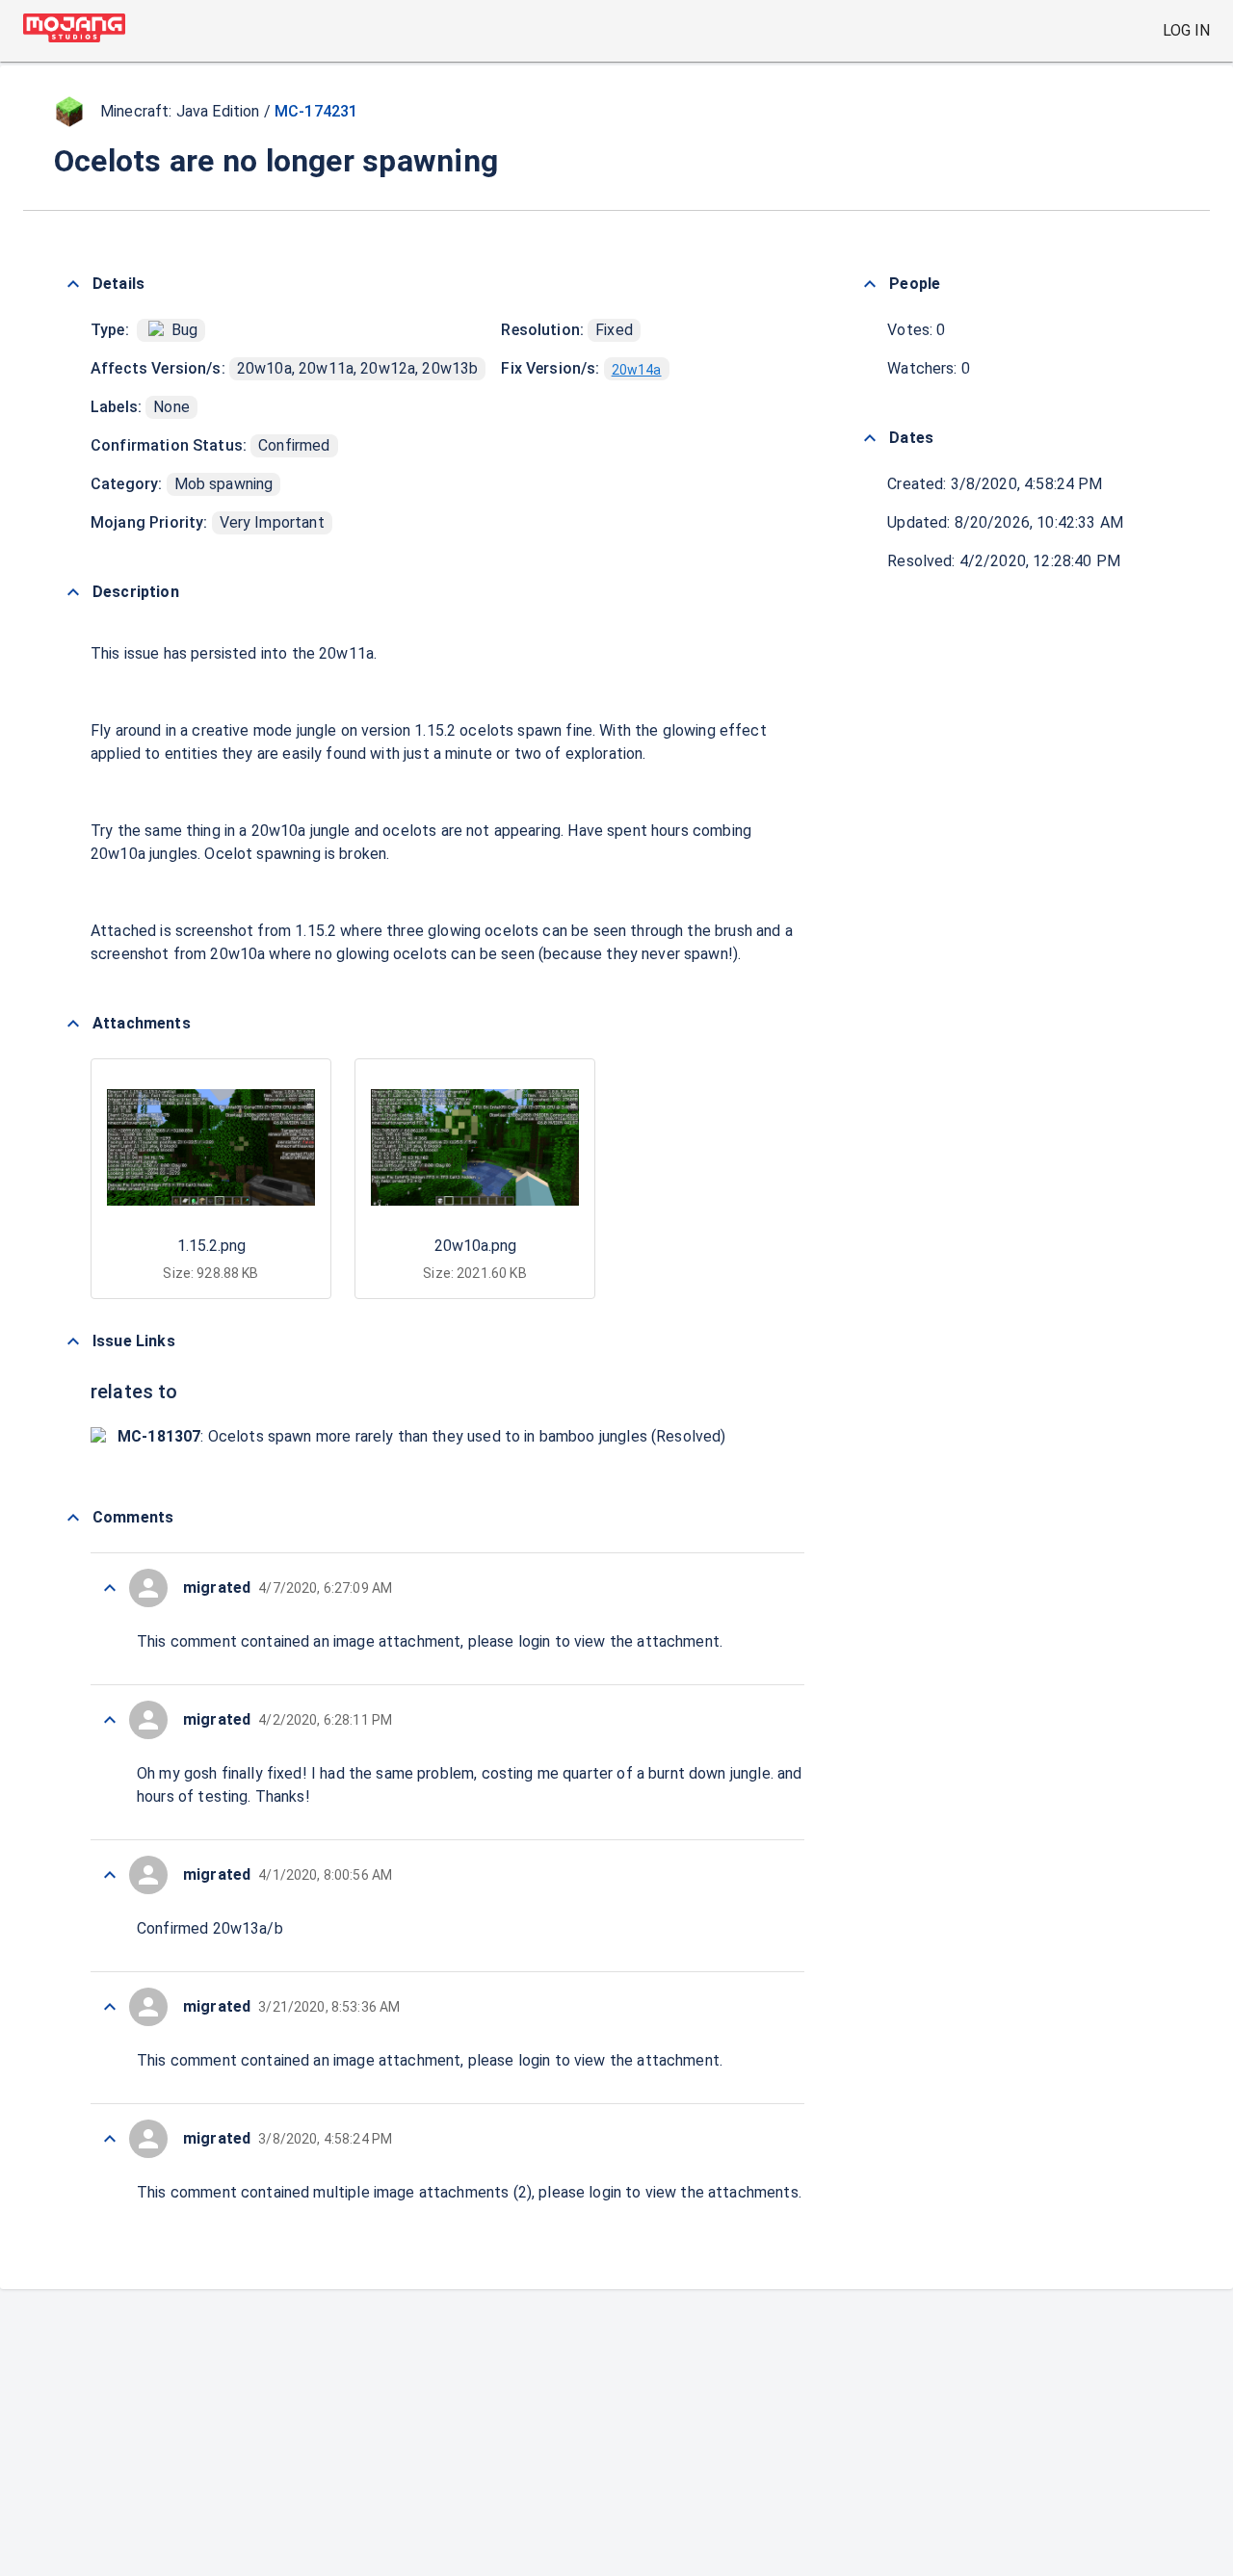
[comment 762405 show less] (110, 1875)
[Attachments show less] (73, 1024)
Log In (1186, 30)
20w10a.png (475, 1246)
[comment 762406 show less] (110, 1720)
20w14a (637, 370)
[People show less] (870, 284)
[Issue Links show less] (73, 1341)
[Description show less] (73, 592)
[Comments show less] (73, 1518)
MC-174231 (316, 111)
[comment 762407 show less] (110, 1588)
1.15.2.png (211, 1246)
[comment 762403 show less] (110, 2007)
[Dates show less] (870, 438)
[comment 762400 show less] (110, 2139)
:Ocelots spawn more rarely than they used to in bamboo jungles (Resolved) (422, 1436)
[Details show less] (73, 284)
